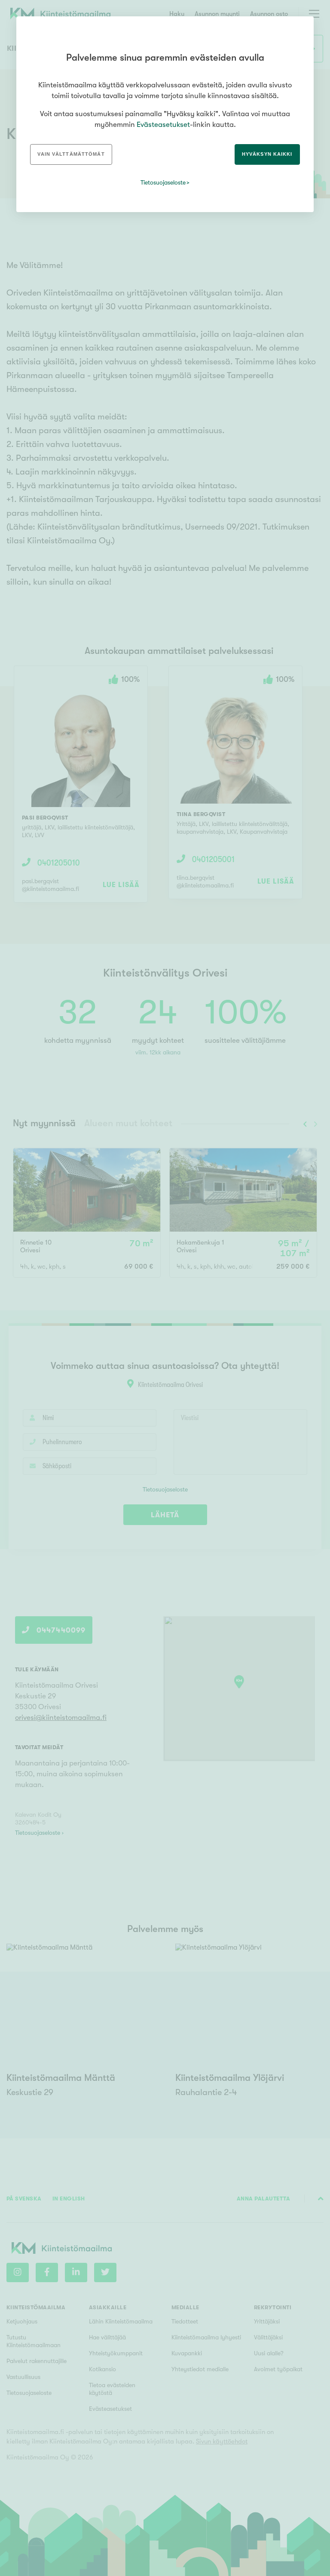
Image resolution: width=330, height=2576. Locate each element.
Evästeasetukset (163, 125)
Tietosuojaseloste (163, 182)
